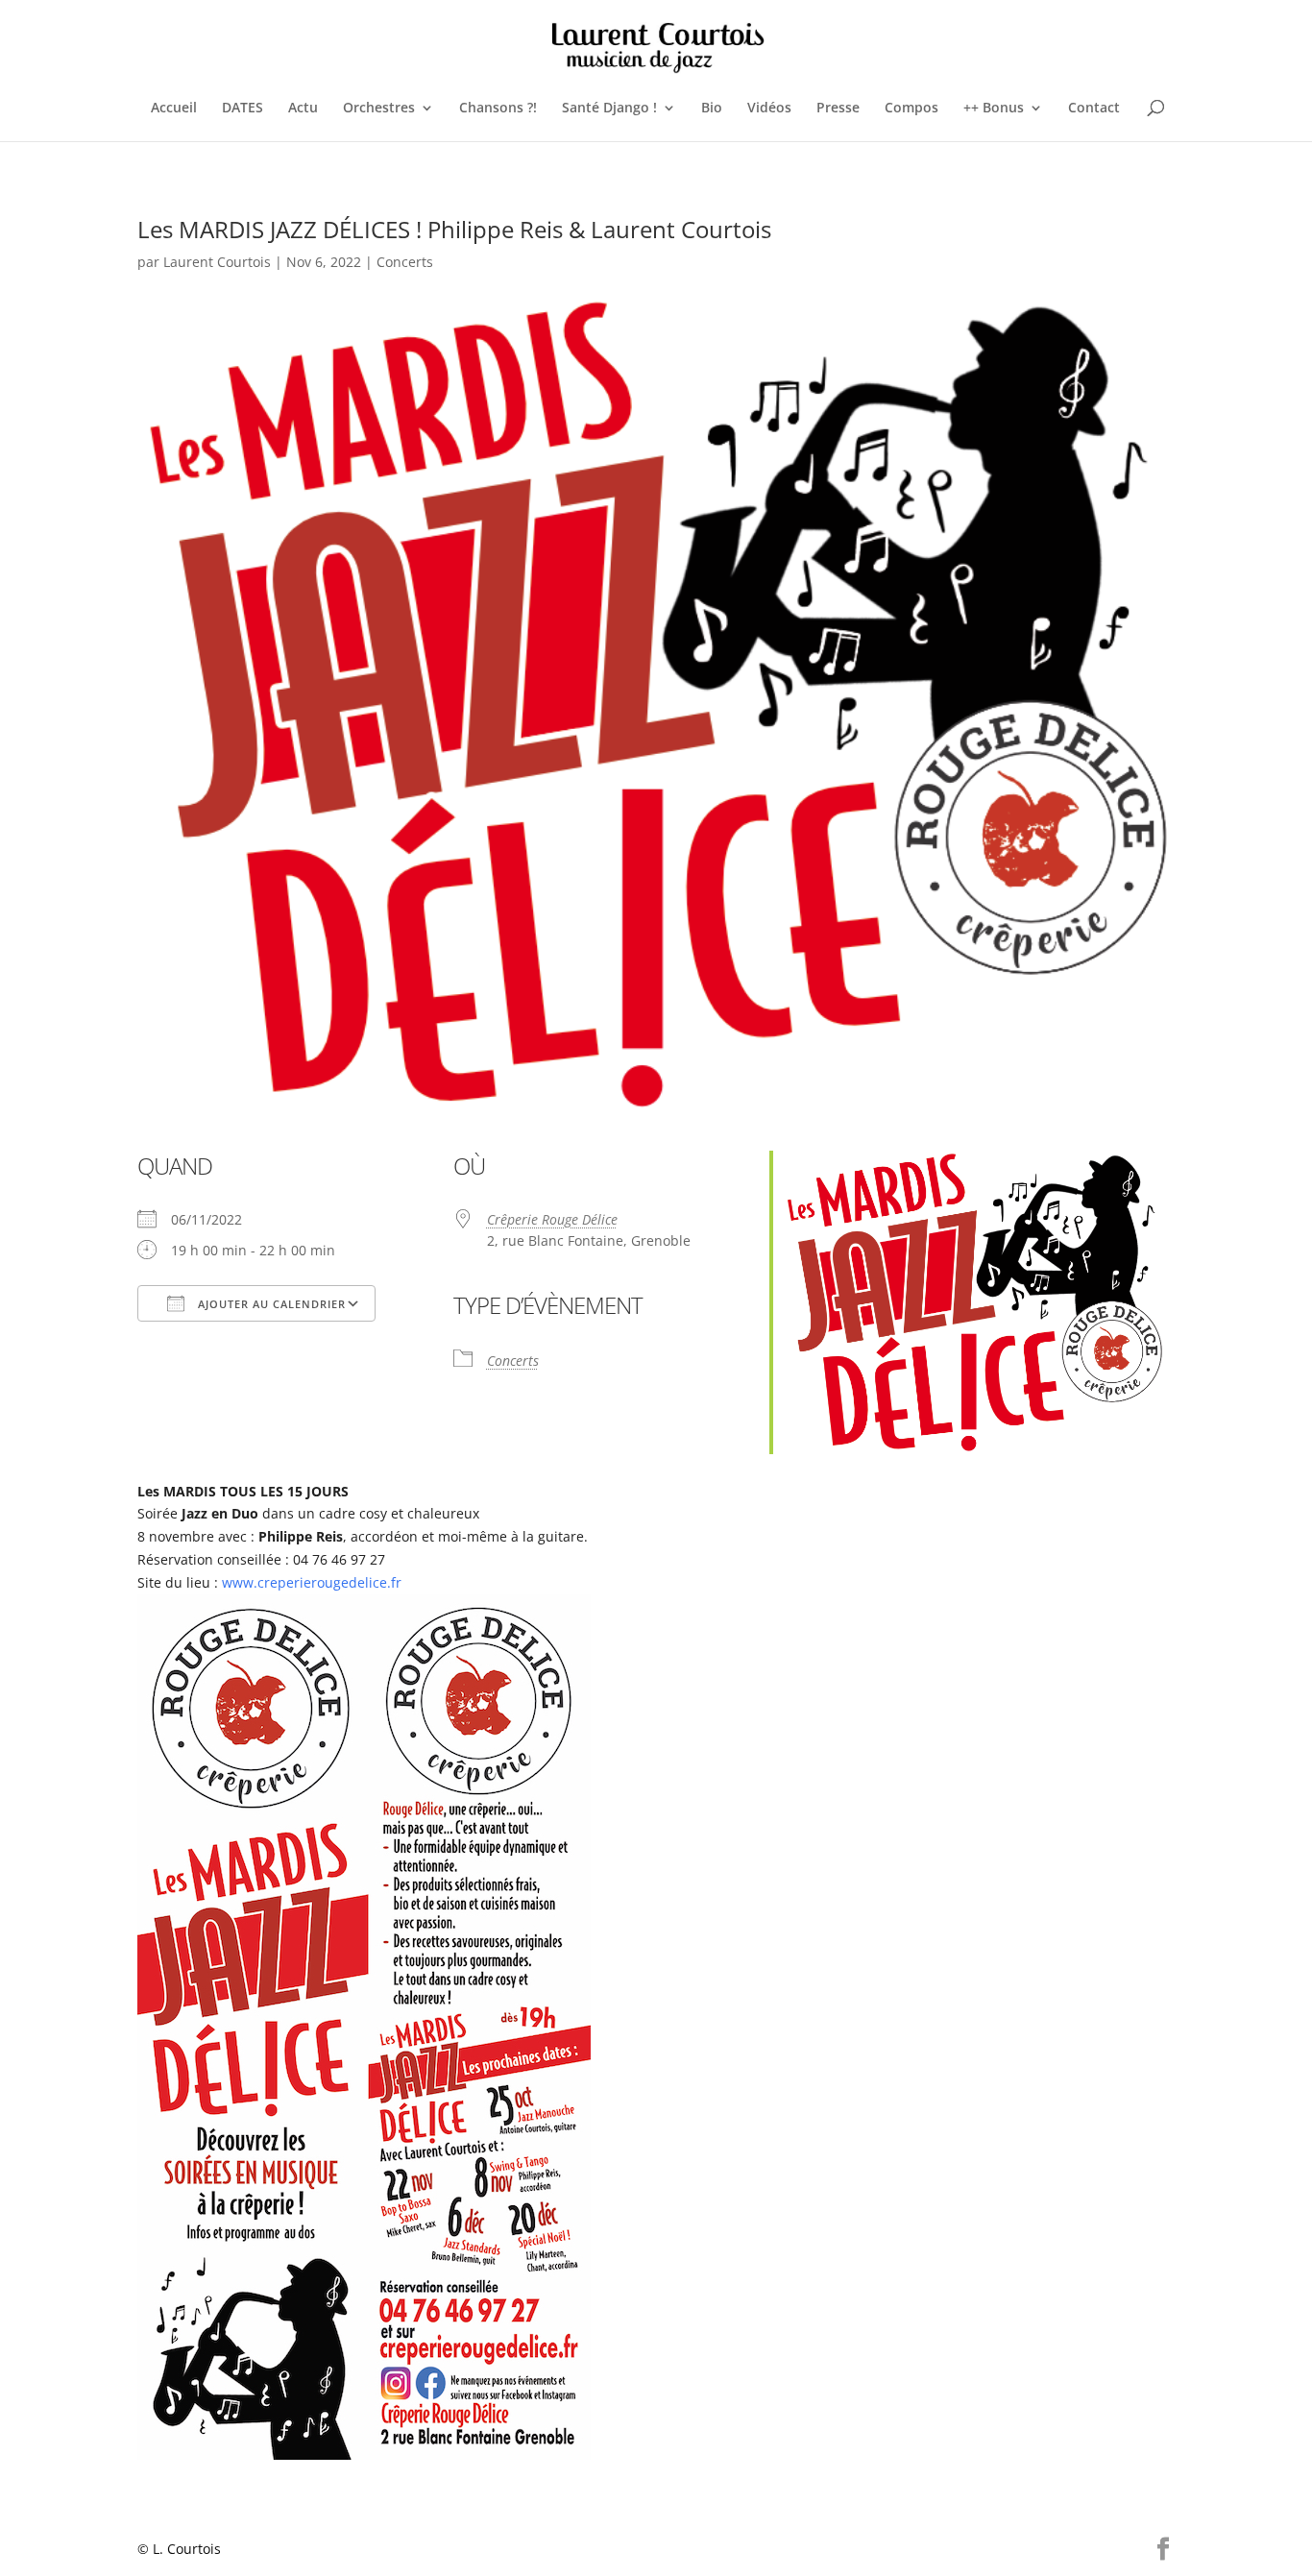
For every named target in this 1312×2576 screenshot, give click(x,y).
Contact (1094, 109)
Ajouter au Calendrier (270, 1304)
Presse (838, 109)
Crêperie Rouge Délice (552, 1219)
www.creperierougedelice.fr (312, 1582)
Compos (911, 109)
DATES (243, 109)
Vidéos (769, 109)
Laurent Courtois (217, 262)
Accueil (174, 109)
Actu (303, 109)
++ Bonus (994, 109)
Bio (712, 109)
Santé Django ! (609, 109)
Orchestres (379, 109)
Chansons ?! (498, 109)
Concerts (405, 262)
